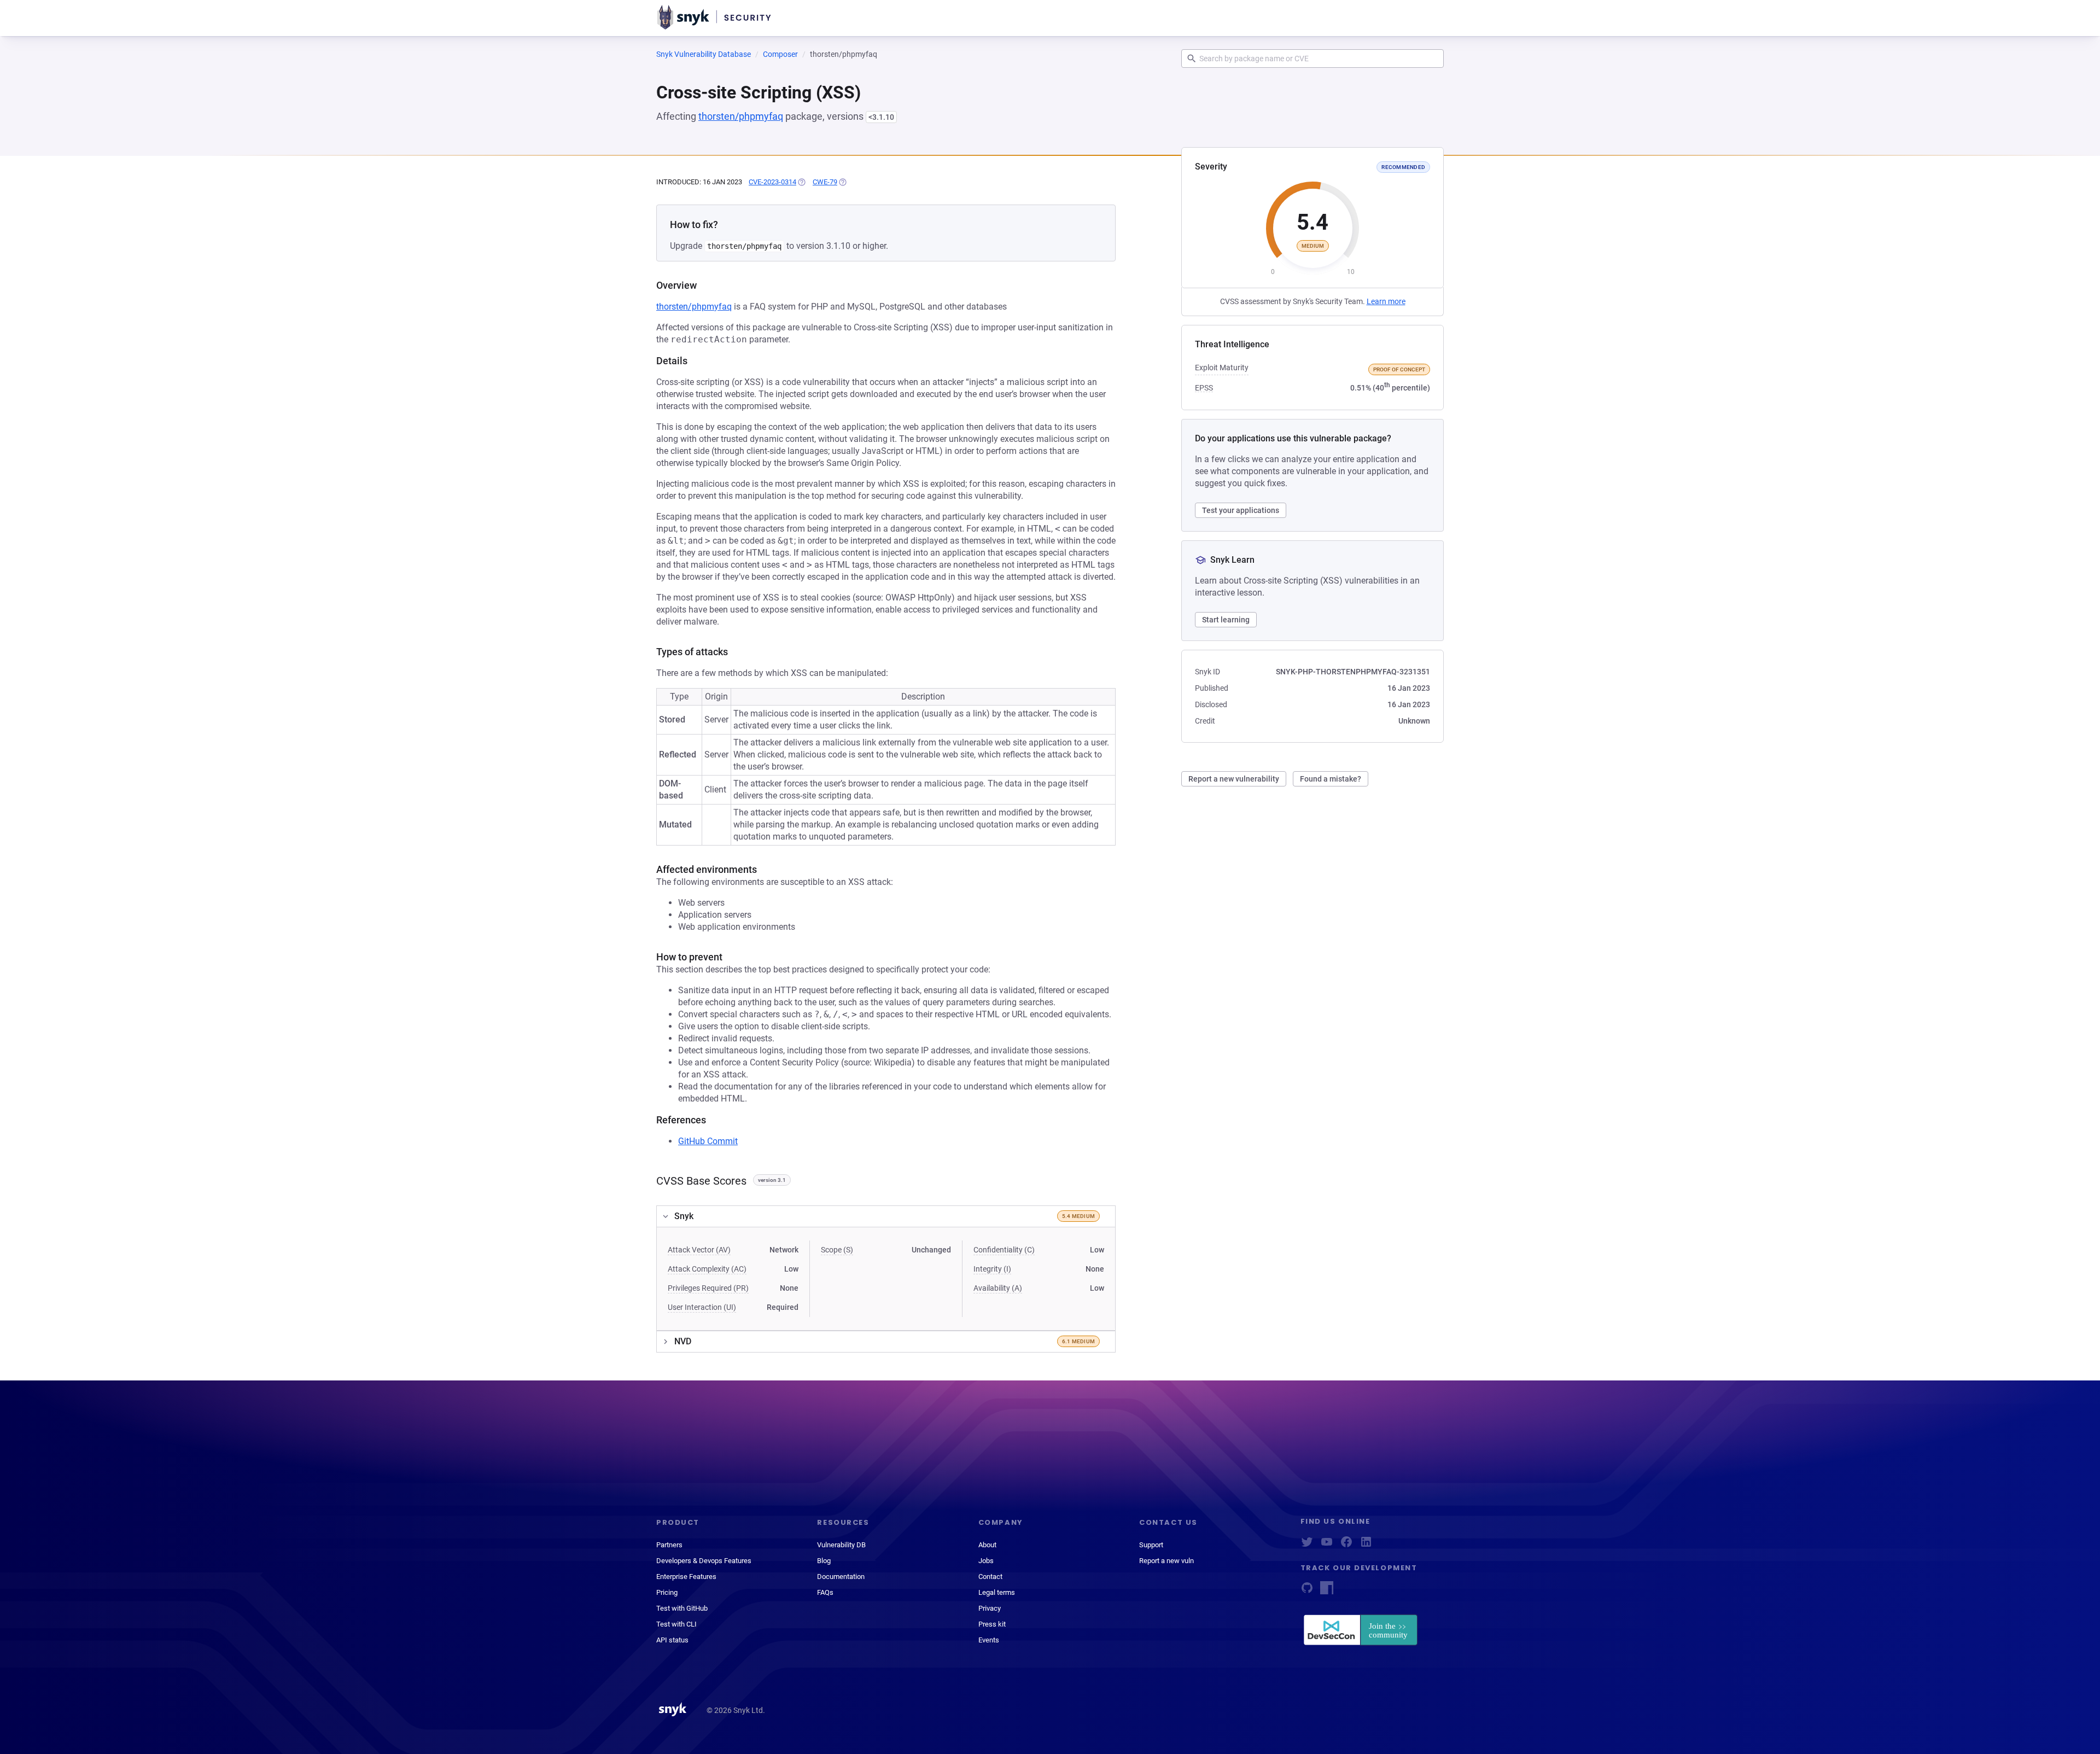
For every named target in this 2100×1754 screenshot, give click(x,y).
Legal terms (997, 1592)
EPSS (1204, 388)
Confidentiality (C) (1004, 1250)
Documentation (841, 1577)
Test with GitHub (682, 1608)
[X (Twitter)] (1307, 1545)
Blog (824, 1561)
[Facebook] (1346, 1545)
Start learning (1226, 620)
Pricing (667, 1592)
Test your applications (1241, 510)
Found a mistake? (1331, 779)
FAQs (825, 1592)
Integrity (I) (992, 1269)
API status (672, 1640)
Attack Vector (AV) (699, 1250)
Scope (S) (837, 1250)
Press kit (992, 1624)
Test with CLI (676, 1624)
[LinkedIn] (1366, 1545)
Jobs (986, 1561)
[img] (801, 182)
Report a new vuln (1166, 1561)
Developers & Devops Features (704, 1561)
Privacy (990, 1608)
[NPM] (1327, 1591)
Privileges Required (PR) (708, 1288)
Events (989, 1640)
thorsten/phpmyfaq (741, 116)
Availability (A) (998, 1288)
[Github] (1307, 1591)
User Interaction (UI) (702, 1307)
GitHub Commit (708, 1141)
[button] (886, 1216)
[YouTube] (1327, 1545)
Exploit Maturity (1222, 368)
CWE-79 (825, 182)
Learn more (1386, 301)
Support (1151, 1545)
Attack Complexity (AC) (707, 1269)
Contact (990, 1577)
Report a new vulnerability (1234, 779)
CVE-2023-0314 (772, 182)
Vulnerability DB (841, 1545)
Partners (669, 1545)
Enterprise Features (686, 1577)
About (987, 1545)
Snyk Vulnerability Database (704, 54)
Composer (780, 54)
